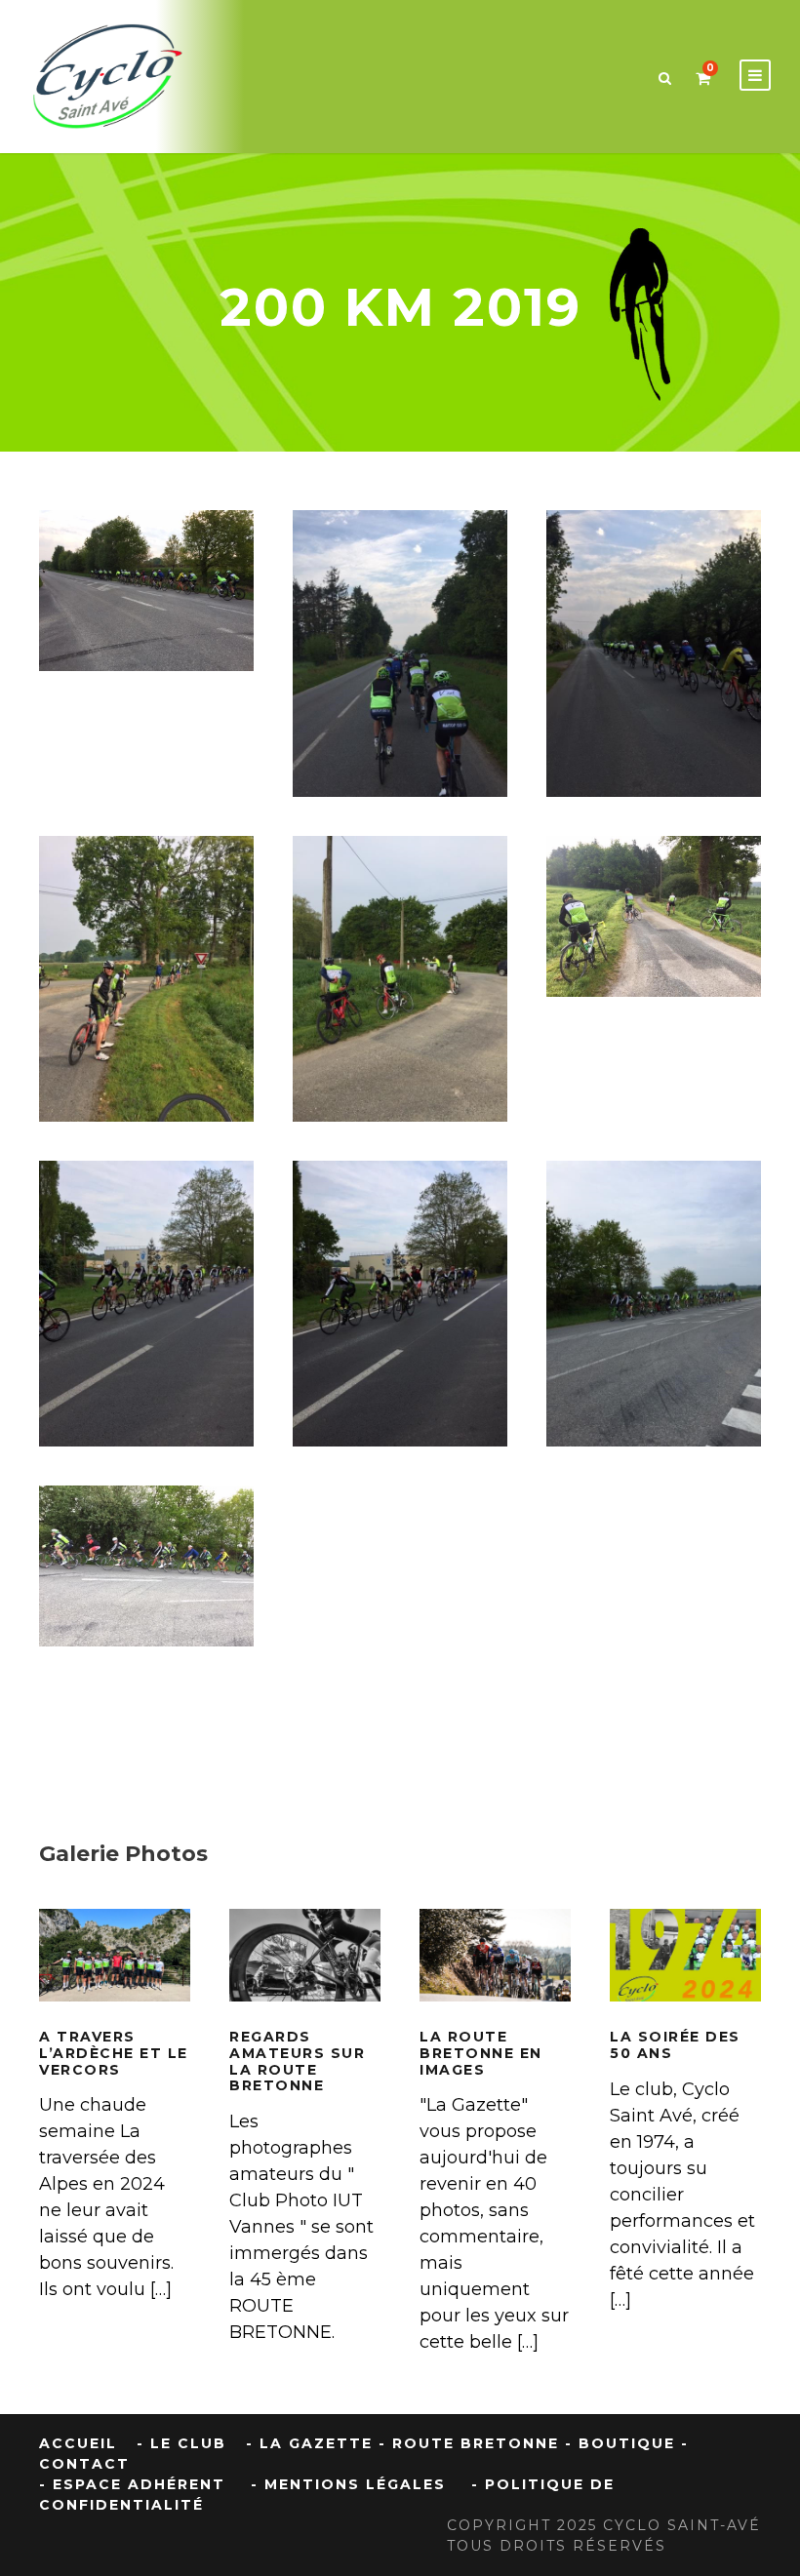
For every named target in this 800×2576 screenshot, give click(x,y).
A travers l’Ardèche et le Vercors (114, 2053)
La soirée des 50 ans (675, 2045)
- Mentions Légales (348, 2484)
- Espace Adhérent (132, 2484)
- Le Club (181, 2443)
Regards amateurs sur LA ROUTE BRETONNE (297, 2061)
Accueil (78, 2443)
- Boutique (620, 2443)
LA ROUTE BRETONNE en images (495, 1983)
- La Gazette (309, 2443)
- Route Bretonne (469, 2443)
